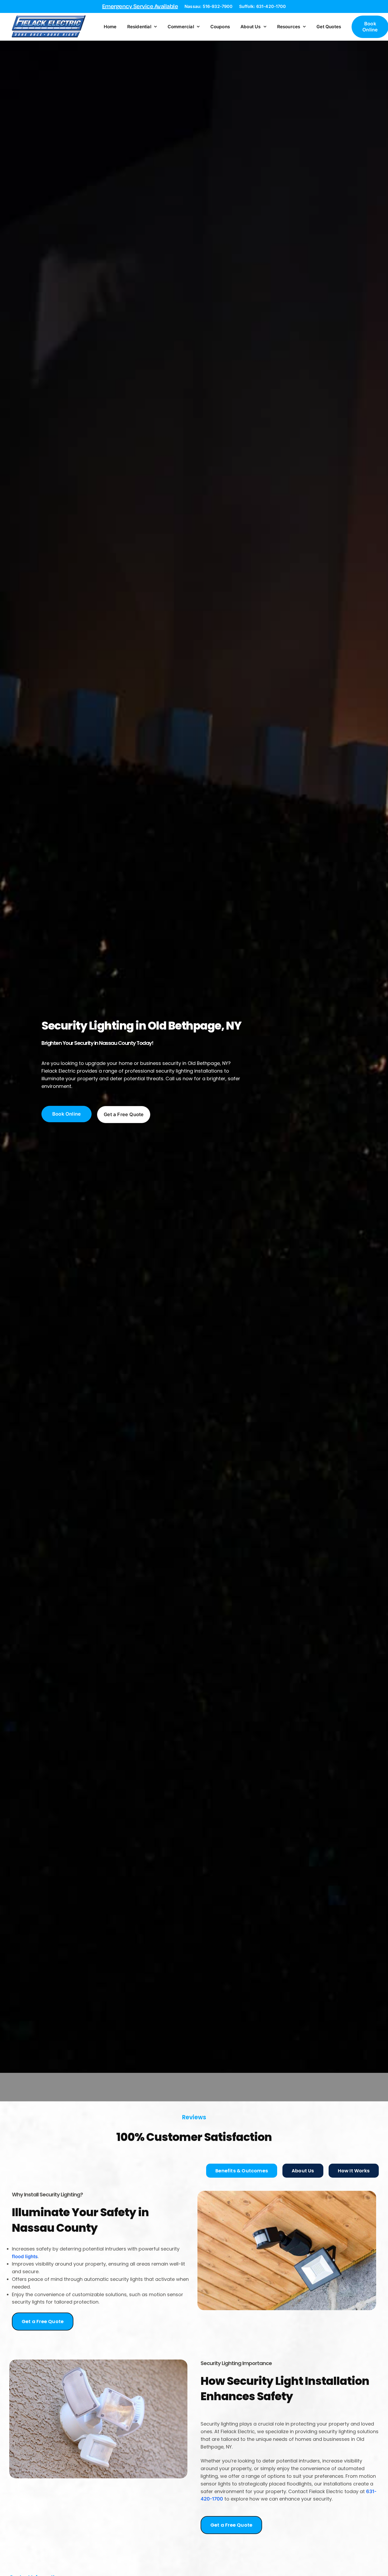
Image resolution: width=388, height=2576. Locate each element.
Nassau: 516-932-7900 (209, 6)
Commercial (181, 27)
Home (110, 27)
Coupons (220, 27)
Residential (139, 27)
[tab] (242, 2171)
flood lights (25, 2256)
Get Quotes (329, 27)
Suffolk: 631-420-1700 (262, 6)
